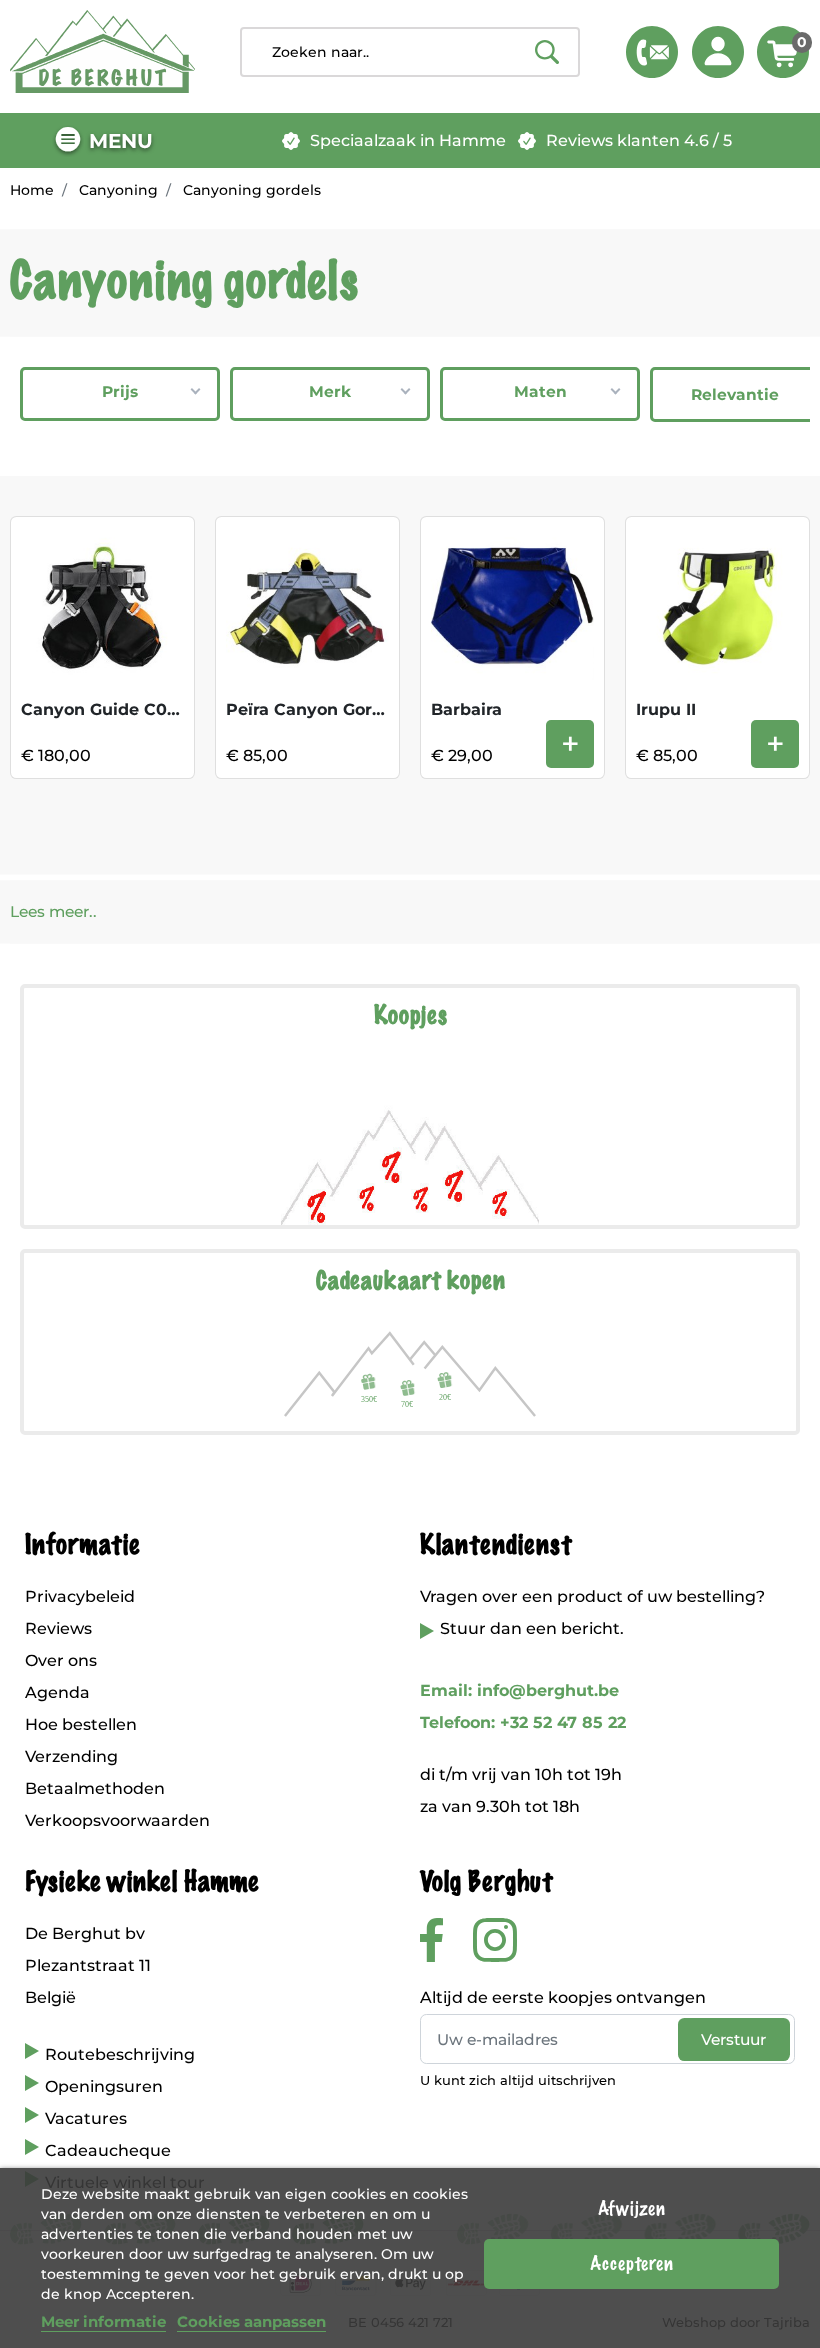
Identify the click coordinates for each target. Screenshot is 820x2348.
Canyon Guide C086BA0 (122, 709)
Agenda (57, 1692)
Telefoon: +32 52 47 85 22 (523, 1722)
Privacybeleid (80, 1596)
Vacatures (86, 2118)
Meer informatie (103, 2321)
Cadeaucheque (108, 2150)
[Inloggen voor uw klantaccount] (718, 52)
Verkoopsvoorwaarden (117, 1820)
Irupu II (666, 709)
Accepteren (631, 2264)
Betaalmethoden (95, 1788)
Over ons (61, 1660)
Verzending (71, 1756)
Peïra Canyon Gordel (312, 709)
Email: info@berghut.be (519, 1690)
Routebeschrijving (120, 2054)
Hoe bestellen (81, 1724)
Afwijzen (631, 2209)
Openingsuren (104, 2086)
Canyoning (118, 190)
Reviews (58, 1628)
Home (32, 190)
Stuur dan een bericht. (532, 1628)
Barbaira (466, 709)
